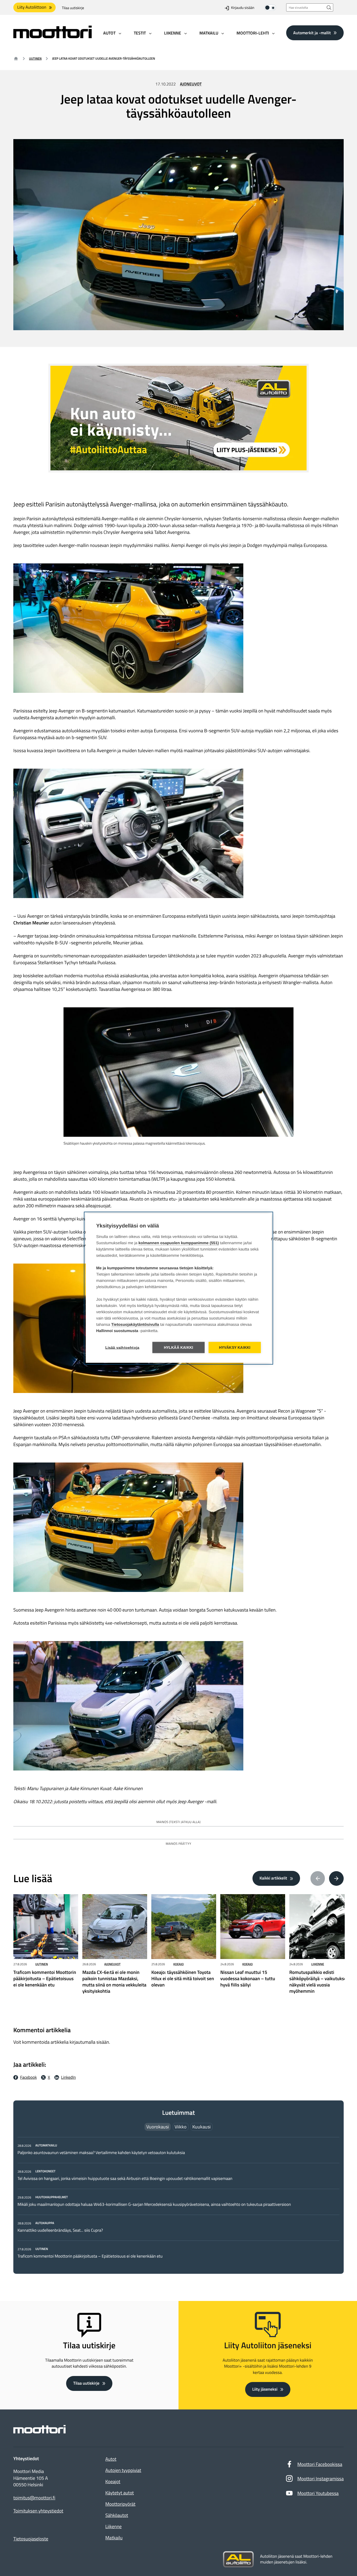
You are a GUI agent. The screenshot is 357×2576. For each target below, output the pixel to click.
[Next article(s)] (336, 1878)
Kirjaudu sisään (243, 8)
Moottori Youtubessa (318, 2493)
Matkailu (114, 2538)
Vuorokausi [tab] (158, 2127)
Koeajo (179, 1964)
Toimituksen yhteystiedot (38, 2511)
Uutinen (35, 58)
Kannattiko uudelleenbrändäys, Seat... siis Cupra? (61, 2230)
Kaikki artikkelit (273, 1878)
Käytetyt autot (120, 2493)
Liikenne (318, 1964)
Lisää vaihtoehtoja (122, 1347)
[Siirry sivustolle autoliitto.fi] (238, 2560)
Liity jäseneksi (265, 2389)
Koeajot (113, 2481)
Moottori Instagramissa (321, 2479)
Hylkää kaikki (179, 1347)
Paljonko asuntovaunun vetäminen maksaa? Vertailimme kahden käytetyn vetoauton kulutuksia (101, 2153)
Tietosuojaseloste (31, 2539)
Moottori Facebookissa (320, 2464)
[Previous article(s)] (318, 1878)
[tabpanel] (179, 2201)
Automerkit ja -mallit (312, 33)
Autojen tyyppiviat (123, 2470)
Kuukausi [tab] (201, 2127)
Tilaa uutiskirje (73, 8)
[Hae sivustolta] (329, 7)
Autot (111, 2459)
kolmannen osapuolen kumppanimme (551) (179, 1243)
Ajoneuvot (191, 84)
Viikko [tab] (181, 2127)
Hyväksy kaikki (235, 1347)
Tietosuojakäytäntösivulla (135, 1324)
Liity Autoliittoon (32, 7)
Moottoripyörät (120, 2504)
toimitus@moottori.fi (34, 2498)
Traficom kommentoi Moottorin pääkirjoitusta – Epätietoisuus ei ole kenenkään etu (90, 2256)
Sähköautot (117, 2515)
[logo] (53, 36)
